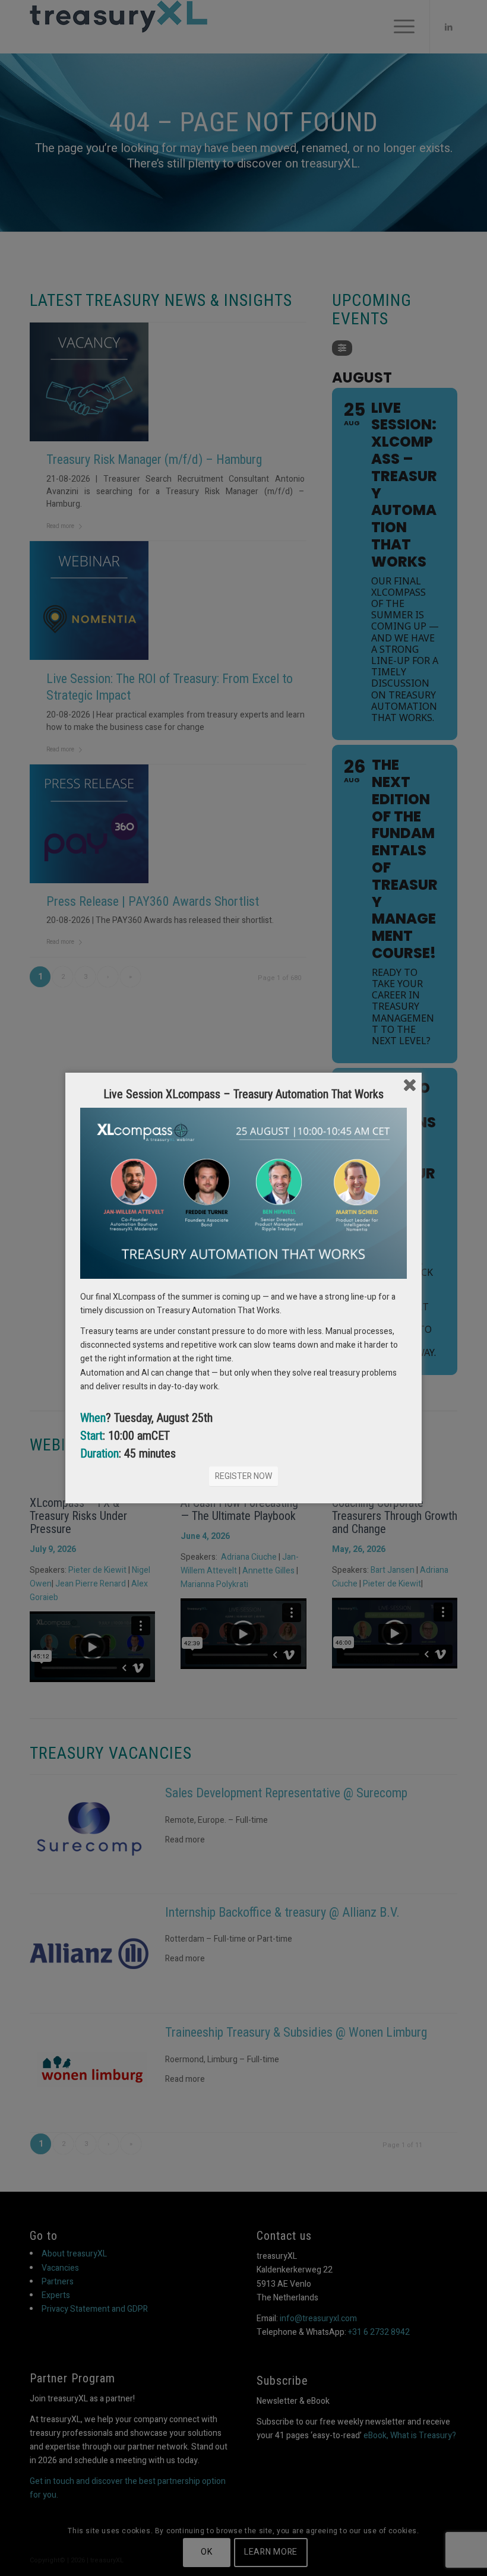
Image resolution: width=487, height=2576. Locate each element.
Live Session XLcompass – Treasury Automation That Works (243, 1094)
